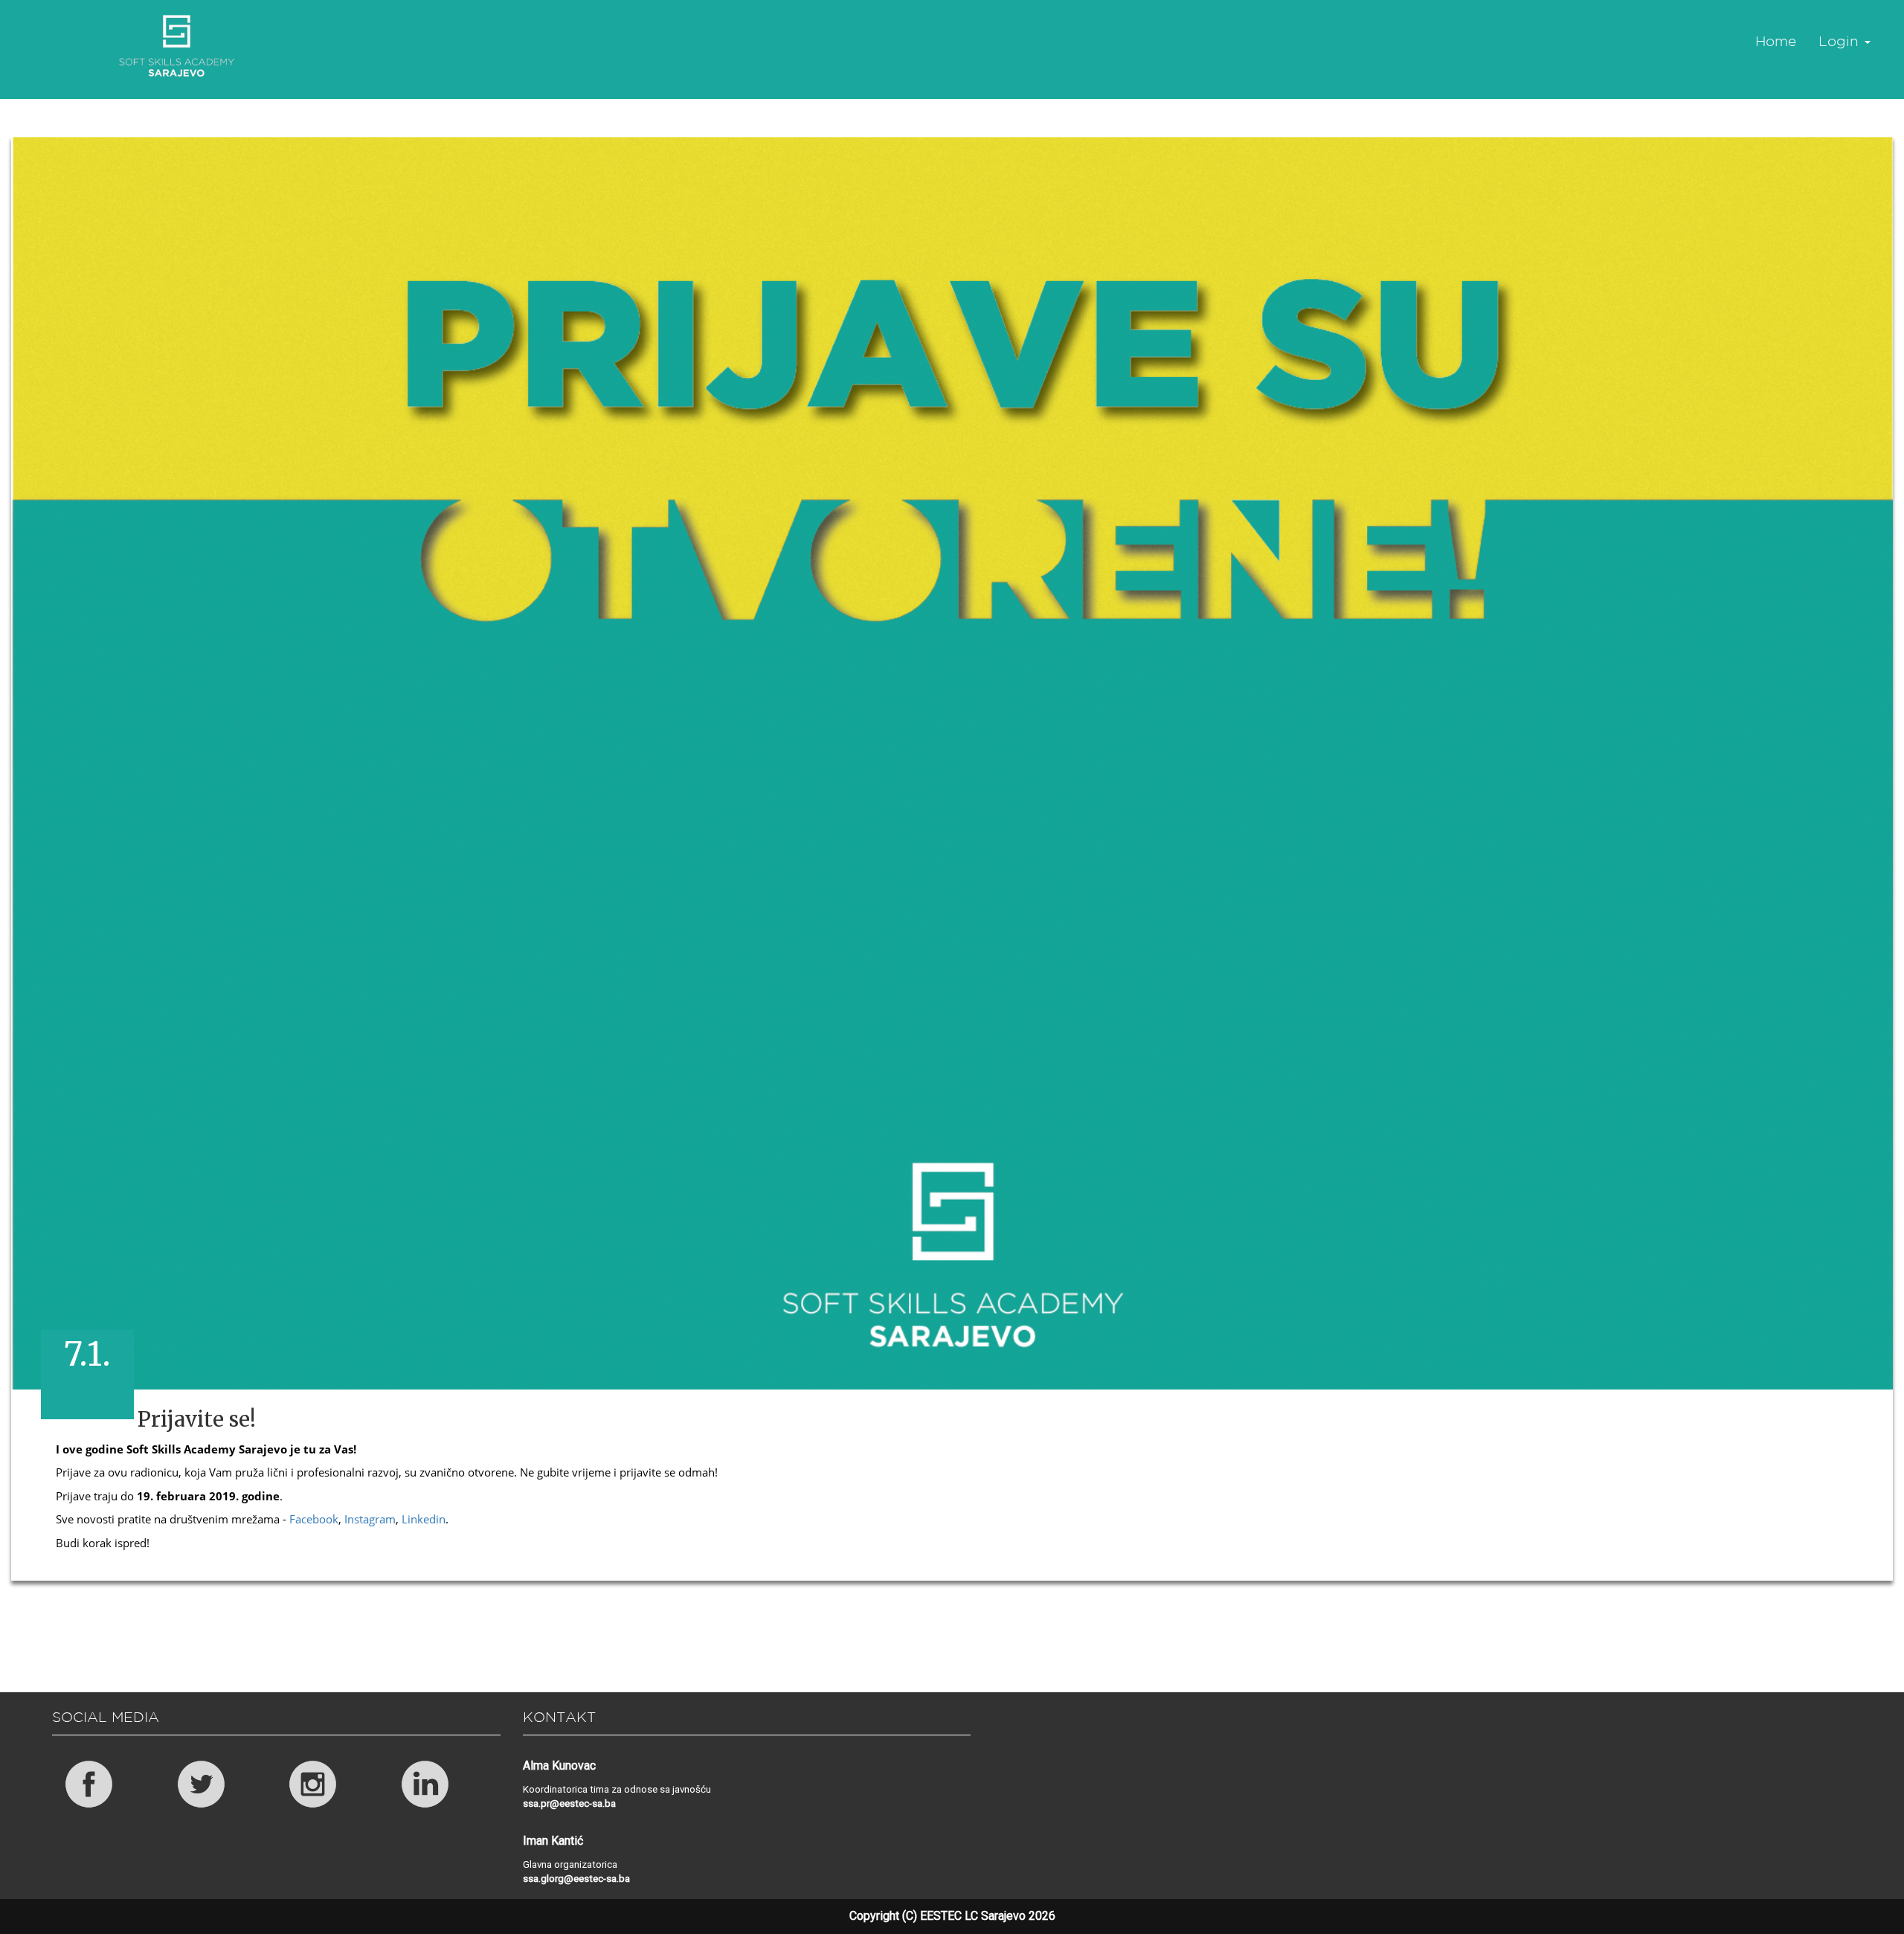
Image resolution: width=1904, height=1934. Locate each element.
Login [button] (1841, 41)
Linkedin (424, 1519)
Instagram (370, 1519)
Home (1776, 41)
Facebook (314, 1519)
